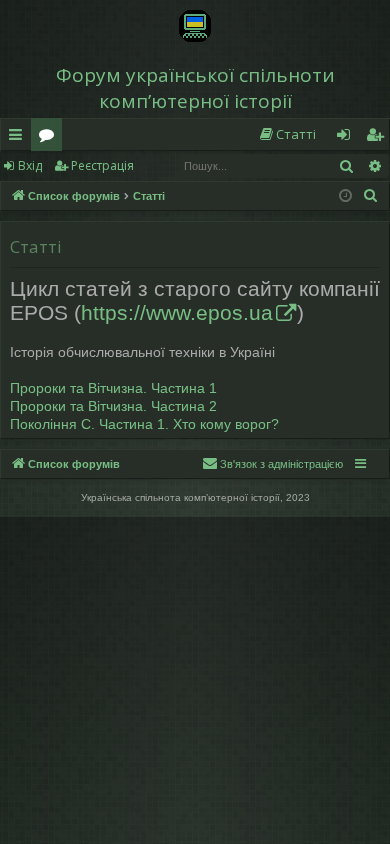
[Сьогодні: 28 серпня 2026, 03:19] (345, 196)
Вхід (30, 165)
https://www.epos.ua (177, 312)
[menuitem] (287, 134)
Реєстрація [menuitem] (379, 138)
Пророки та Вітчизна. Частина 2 (113, 406)
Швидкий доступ (19, 138)
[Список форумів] (195, 26)
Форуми (50, 138)
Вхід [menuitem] (350, 138)
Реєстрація (102, 165)
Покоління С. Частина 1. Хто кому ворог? (144, 424)
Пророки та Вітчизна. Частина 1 (113, 388)
